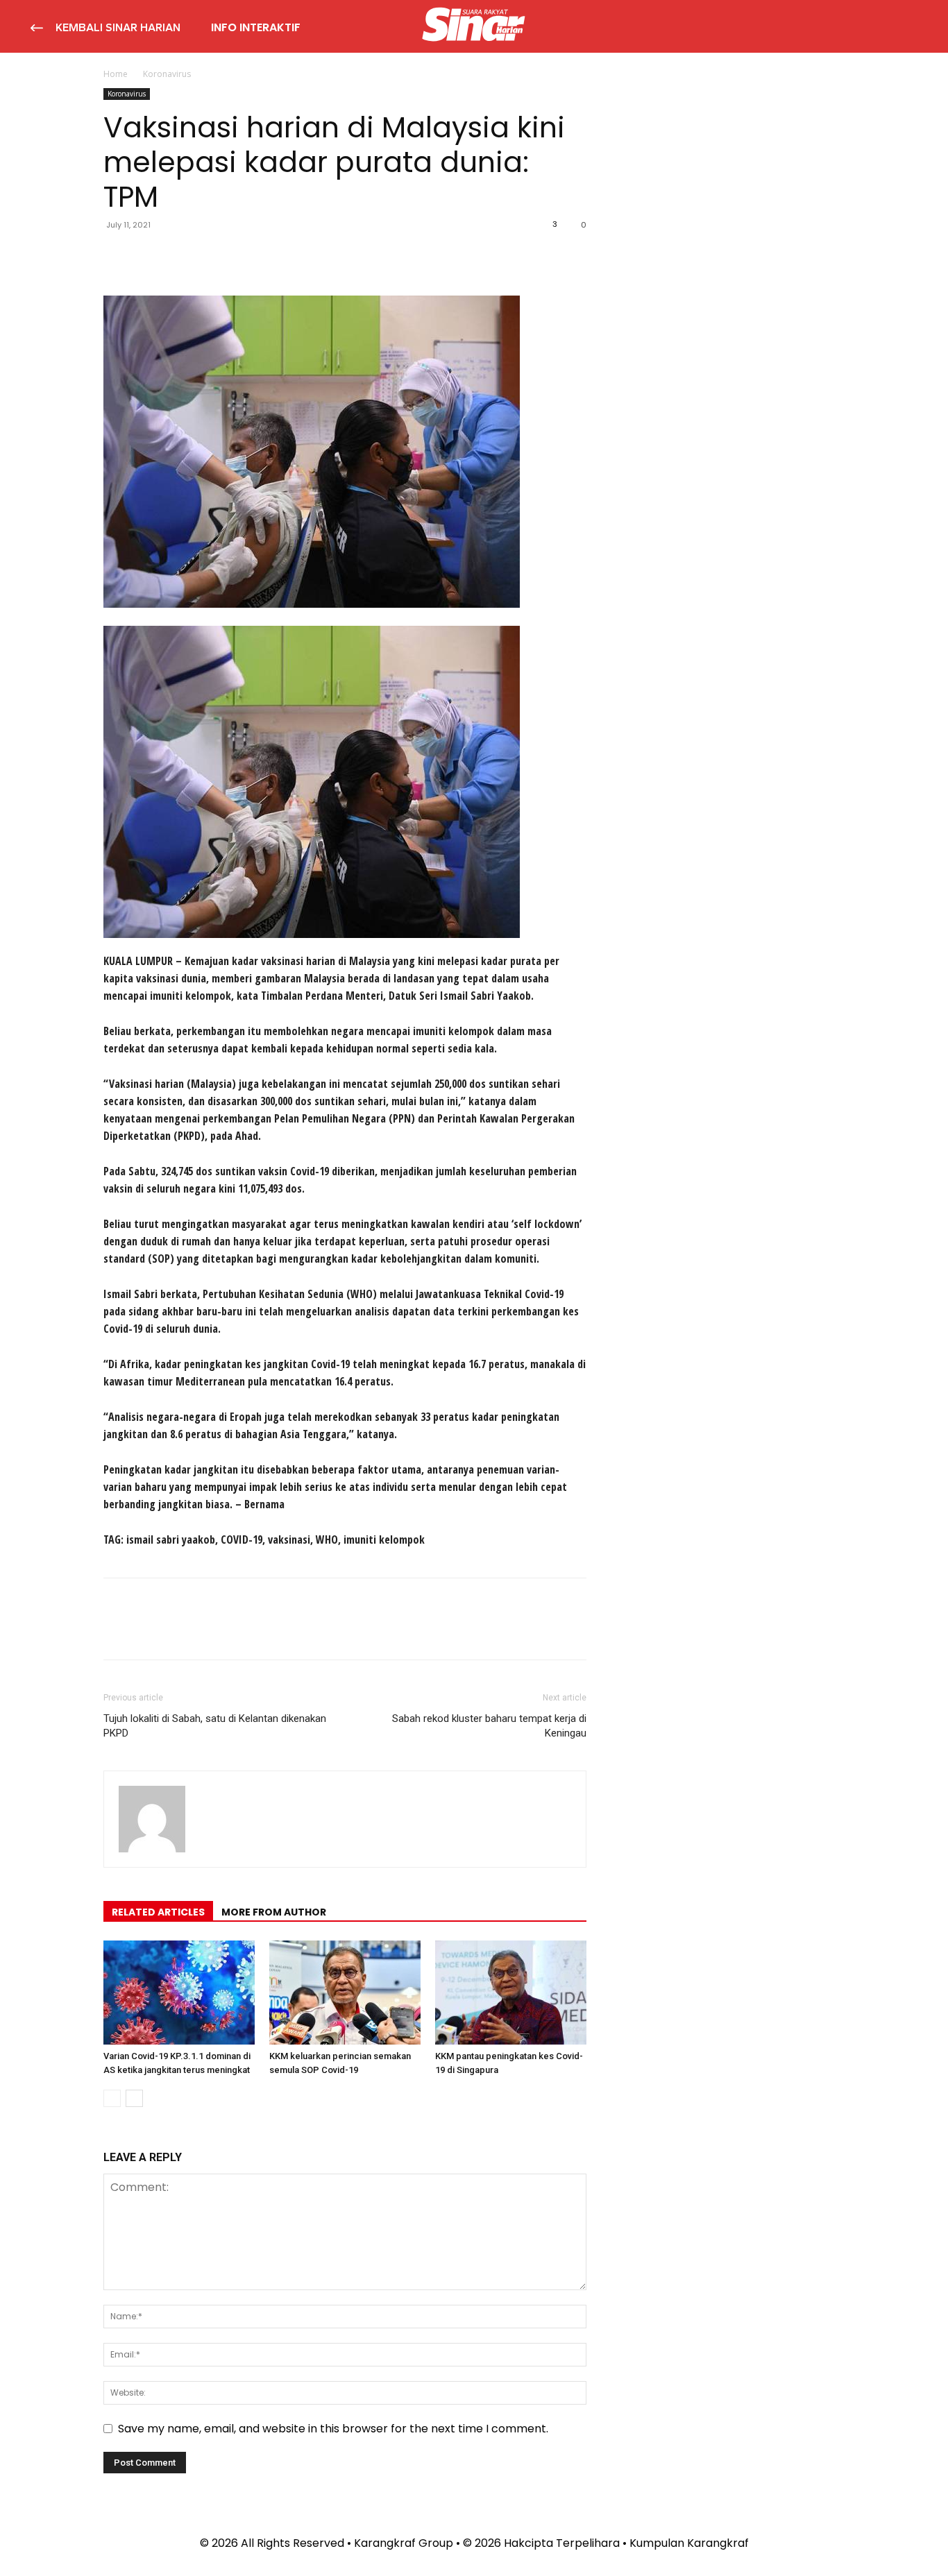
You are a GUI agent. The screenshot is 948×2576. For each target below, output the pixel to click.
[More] (246, 256)
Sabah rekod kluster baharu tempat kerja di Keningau (489, 1726)
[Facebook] (117, 256)
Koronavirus (127, 94)
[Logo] (474, 26)
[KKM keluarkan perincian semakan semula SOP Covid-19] (345, 1993)
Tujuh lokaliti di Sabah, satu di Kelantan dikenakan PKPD (215, 1726)
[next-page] (134, 2098)
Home (116, 74)
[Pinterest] (181, 256)
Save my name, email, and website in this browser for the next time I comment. (333, 2429)
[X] (149, 256)
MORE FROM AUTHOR (274, 1912)
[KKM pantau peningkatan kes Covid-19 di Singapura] (511, 1993)
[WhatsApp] (213, 256)
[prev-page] (112, 2098)
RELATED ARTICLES (158, 1912)
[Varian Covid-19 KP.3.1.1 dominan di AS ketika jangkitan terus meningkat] (179, 1993)
